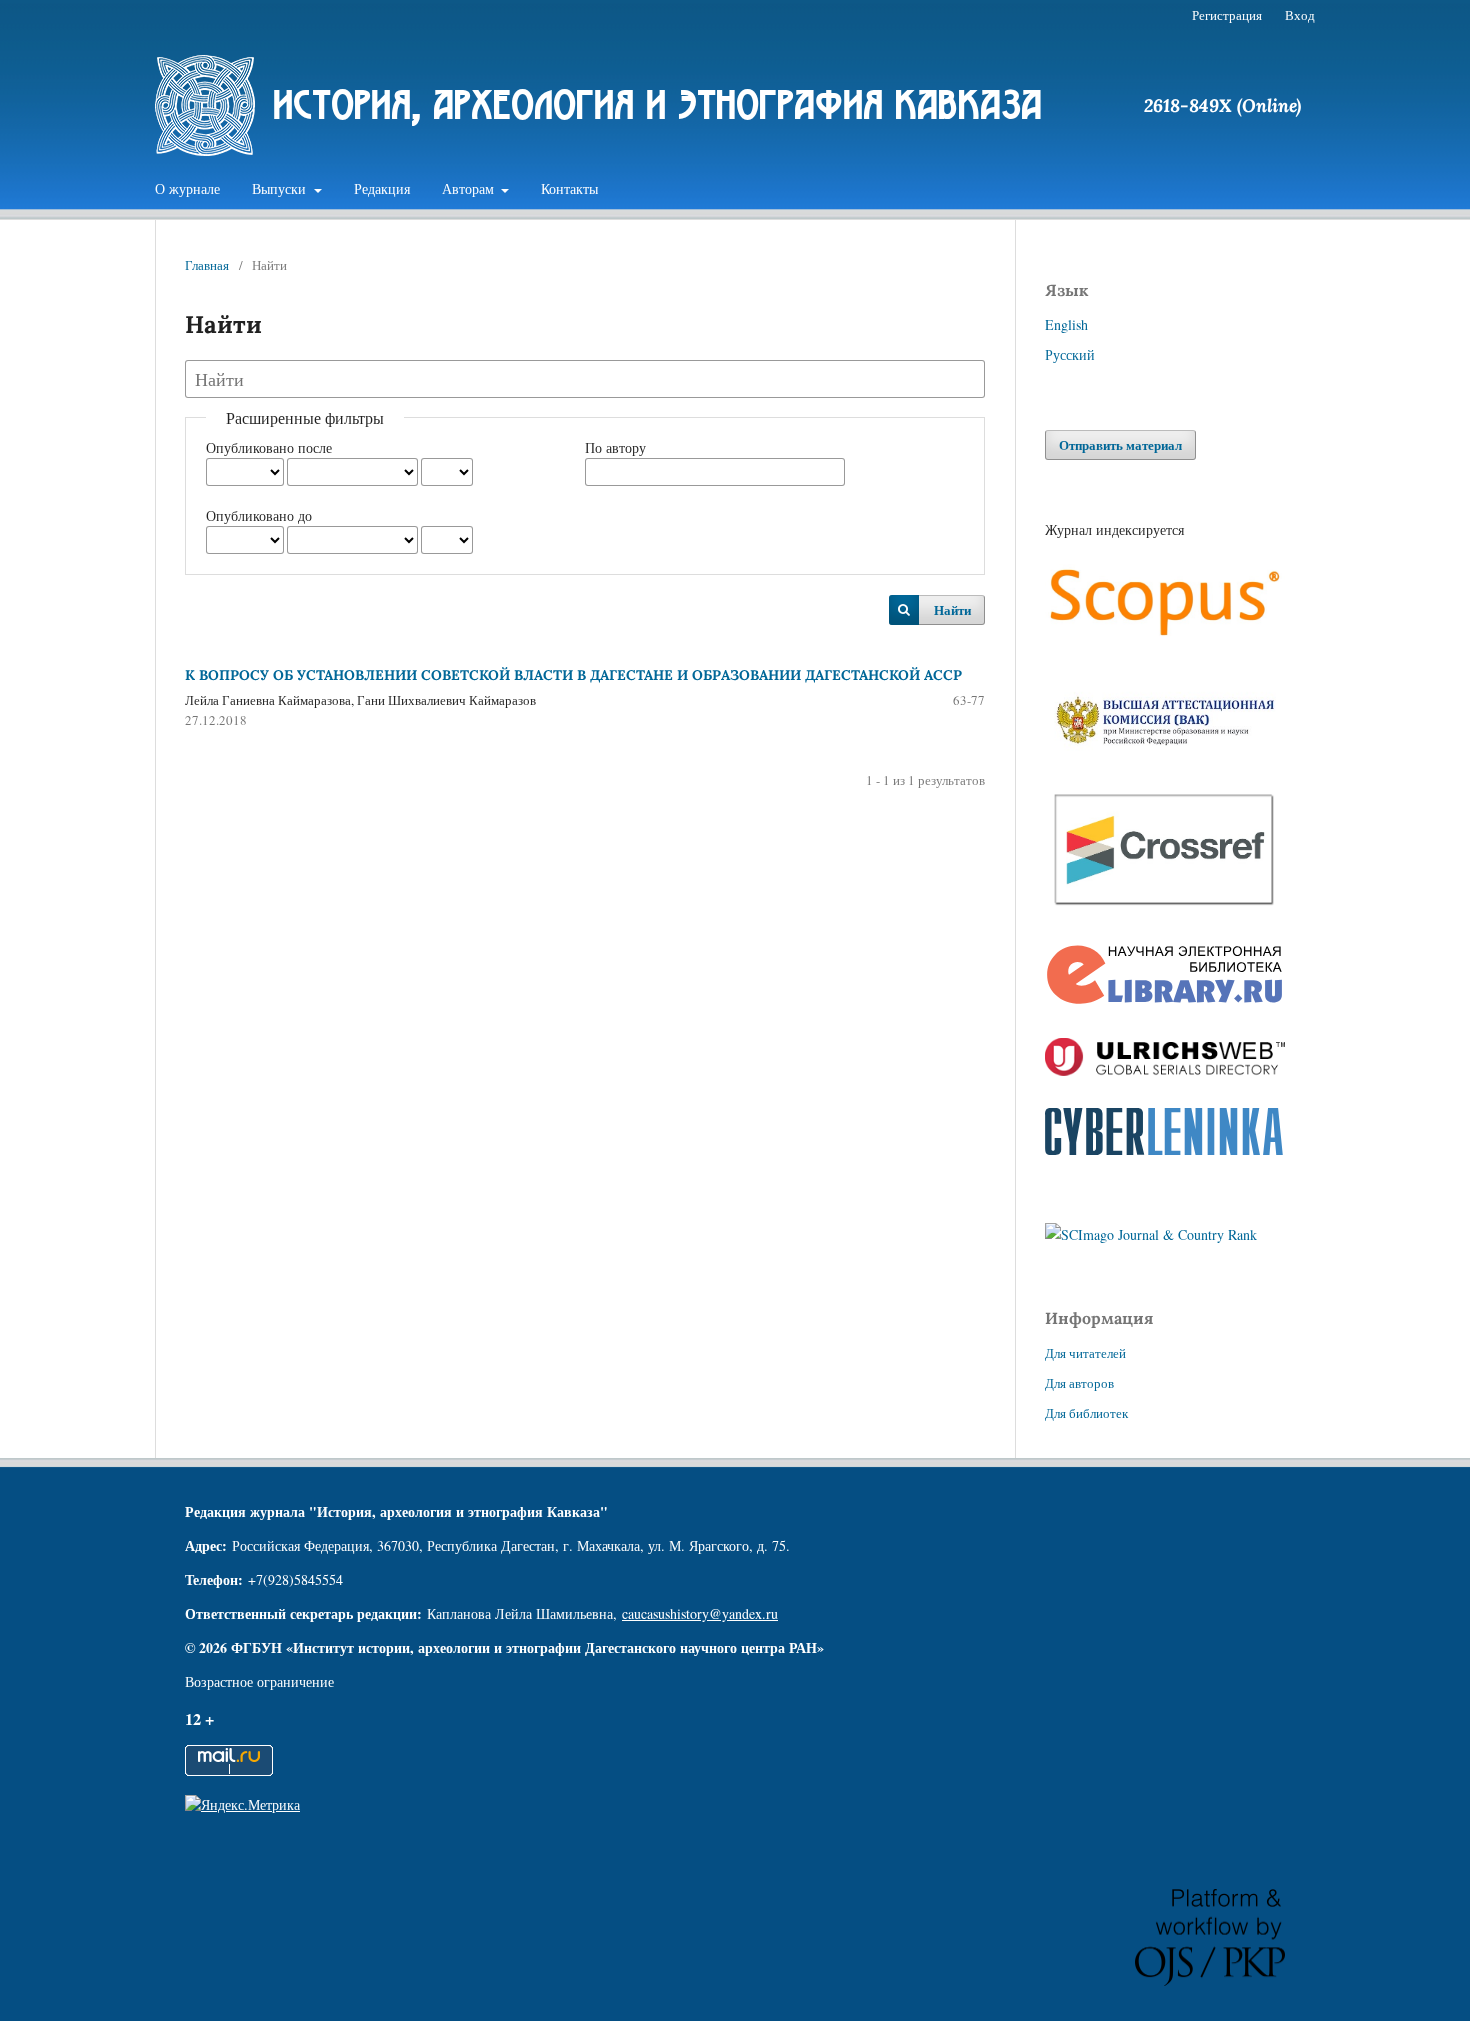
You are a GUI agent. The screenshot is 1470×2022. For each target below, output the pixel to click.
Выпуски (281, 188)
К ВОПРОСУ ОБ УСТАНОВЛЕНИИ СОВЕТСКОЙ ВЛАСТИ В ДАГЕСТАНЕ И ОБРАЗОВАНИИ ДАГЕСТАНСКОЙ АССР (573, 675)
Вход (1300, 15)
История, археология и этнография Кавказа (657, 104)
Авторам (470, 188)
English (1066, 324)
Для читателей (1085, 1353)
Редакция (382, 188)
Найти (952, 609)
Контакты (569, 188)
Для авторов (1079, 1383)
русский (1070, 354)
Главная (207, 265)
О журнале (187, 188)
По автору (615, 447)
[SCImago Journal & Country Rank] (1151, 1234)
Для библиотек (1086, 1413)
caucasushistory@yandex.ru (700, 1613)
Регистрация (1227, 15)
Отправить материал (1120, 444)
